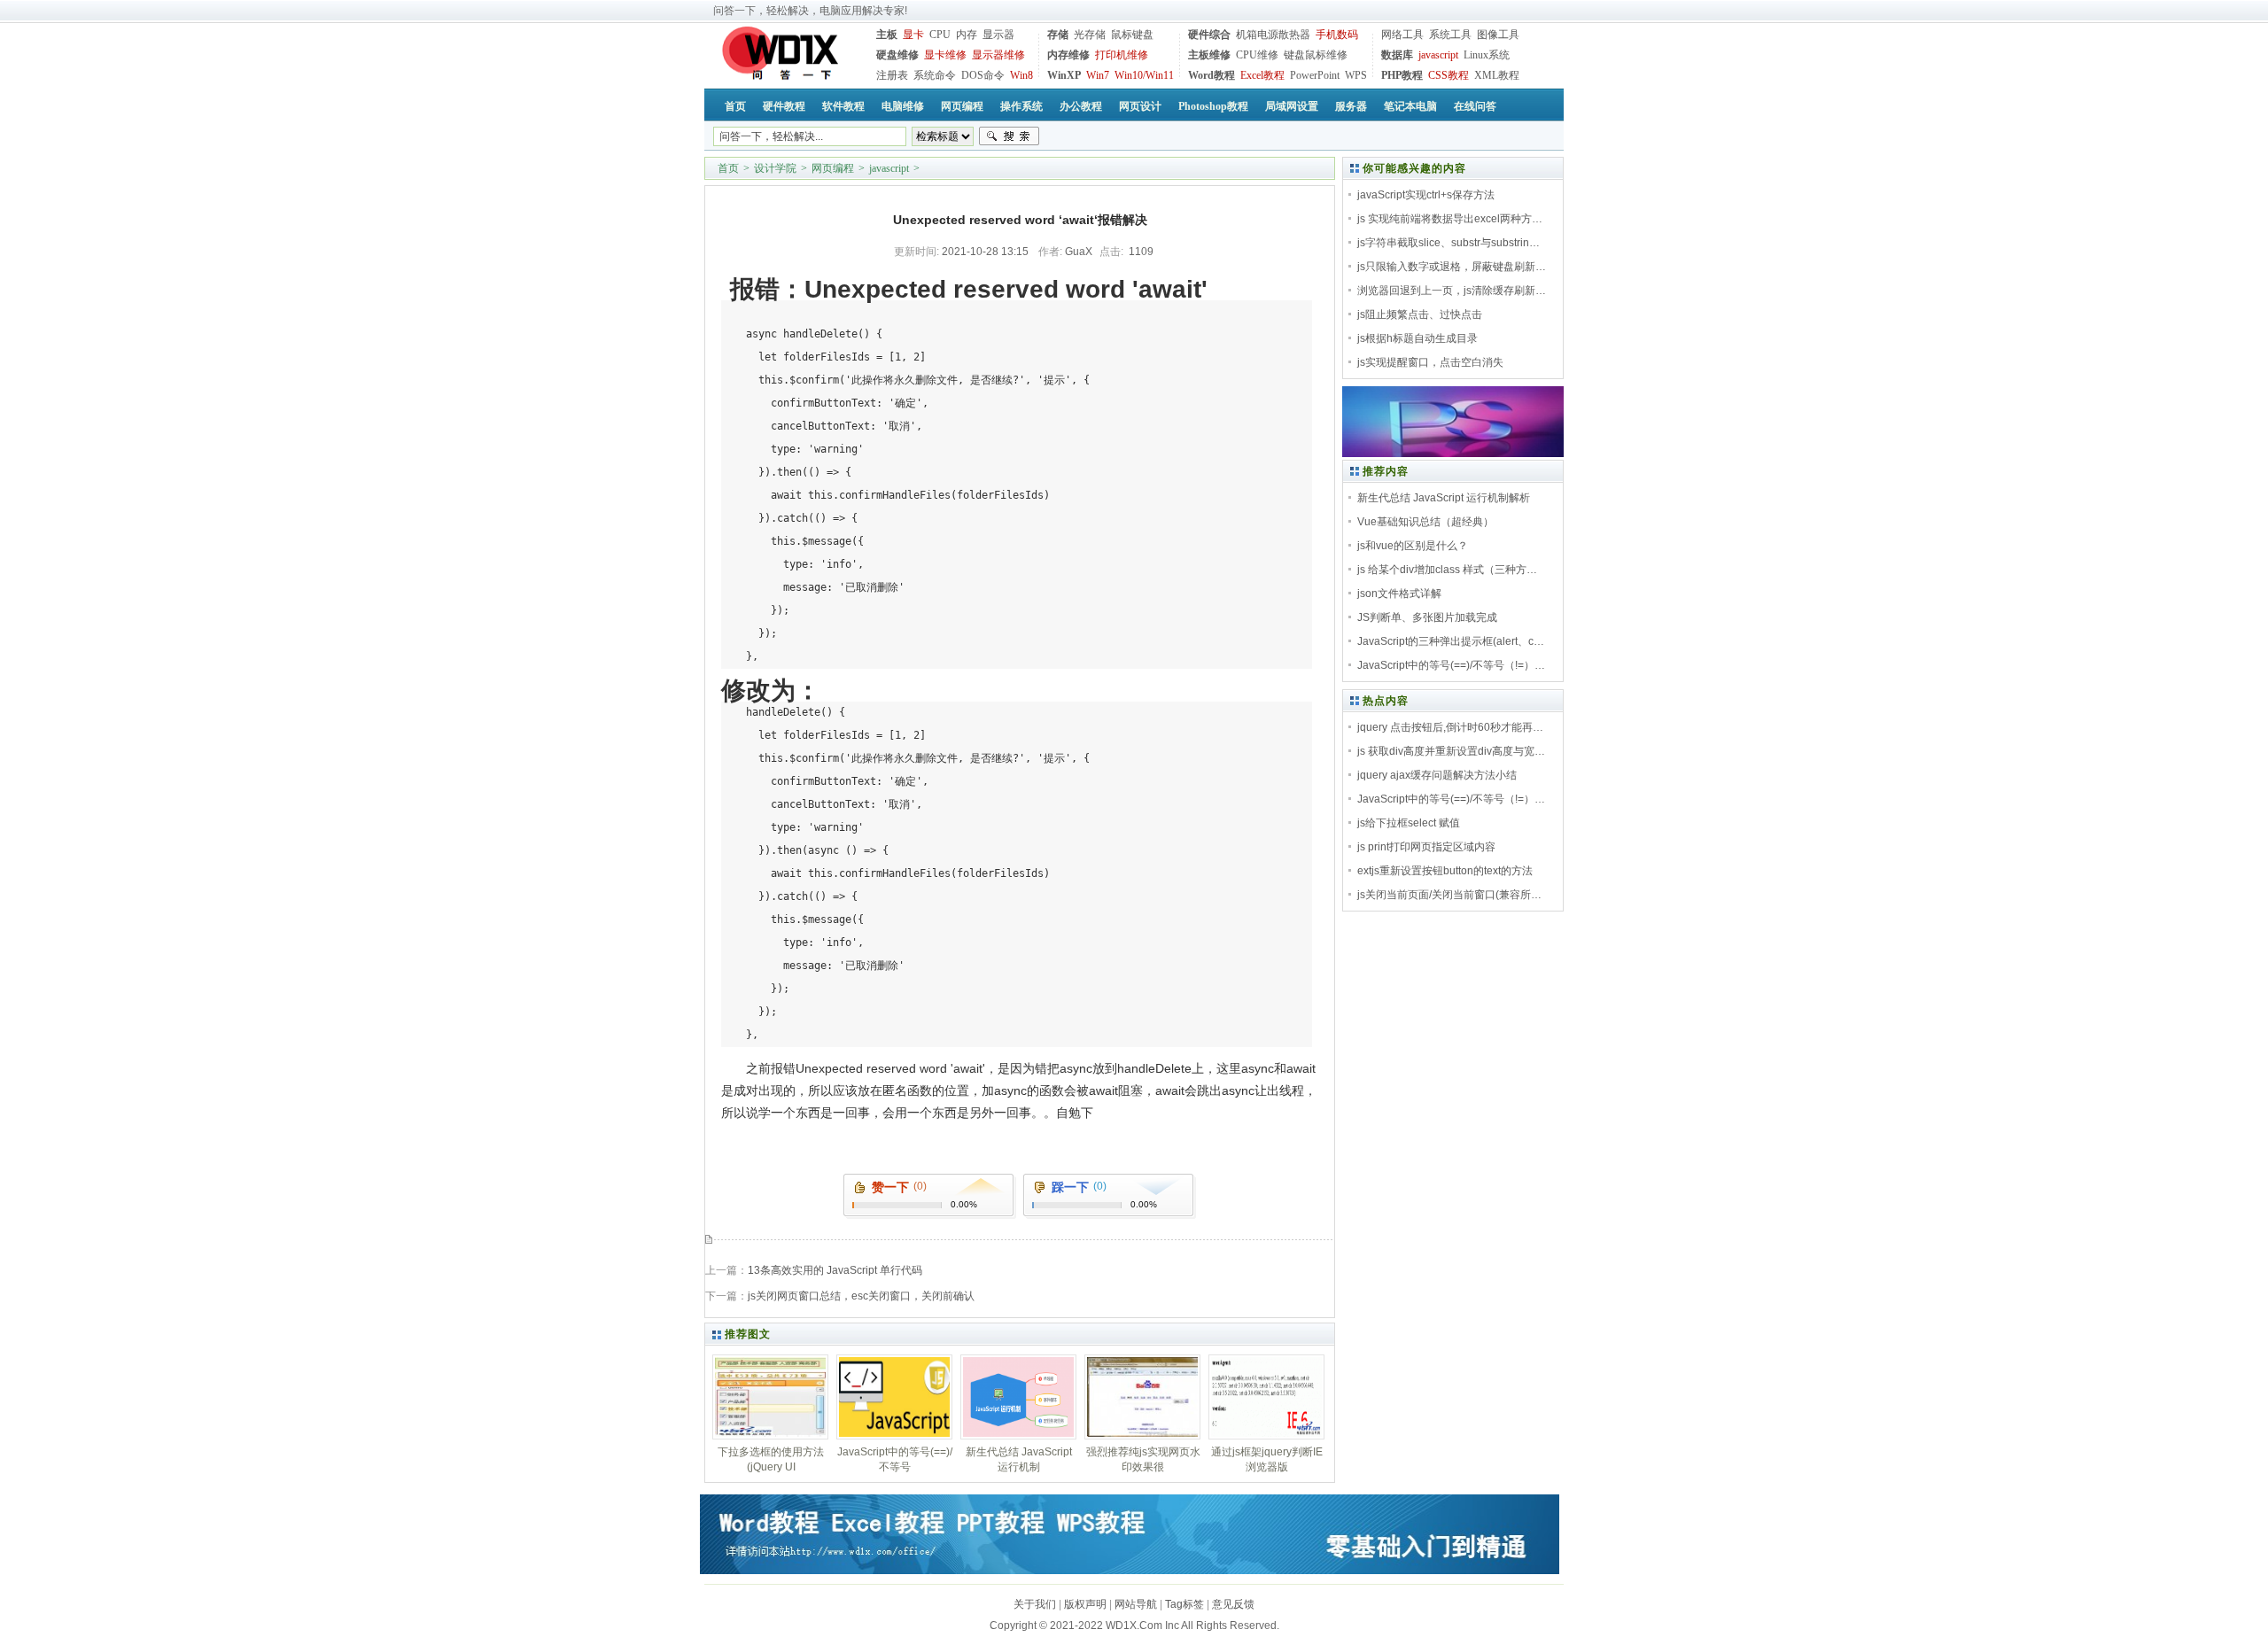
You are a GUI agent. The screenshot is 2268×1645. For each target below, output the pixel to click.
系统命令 (935, 75)
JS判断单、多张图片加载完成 (1427, 617)
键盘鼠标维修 (1316, 55)
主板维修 (1209, 55)
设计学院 (775, 168)
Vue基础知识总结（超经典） (1425, 522)
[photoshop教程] (1453, 454)
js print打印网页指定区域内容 (1426, 847)
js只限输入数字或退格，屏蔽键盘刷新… (1452, 267)
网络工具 (1402, 35)
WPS (1356, 75)
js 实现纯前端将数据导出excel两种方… (1450, 219)
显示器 (998, 35)
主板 (887, 35)
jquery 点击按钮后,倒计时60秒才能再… (1450, 727)
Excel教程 (1262, 75)
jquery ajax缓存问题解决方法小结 (1437, 775)
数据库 (1397, 55)
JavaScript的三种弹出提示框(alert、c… (1451, 641)
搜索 (1009, 136)
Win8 (1021, 75)
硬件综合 (1209, 35)
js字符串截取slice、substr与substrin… (1449, 243)
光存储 (1090, 35)
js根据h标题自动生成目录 (1417, 338)
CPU (940, 35)
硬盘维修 (897, 55)
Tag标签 (1184, 1604)
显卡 (913, 35)
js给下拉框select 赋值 (1409, 823)
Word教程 (1212, 75)
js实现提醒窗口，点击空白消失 (1430, 362)
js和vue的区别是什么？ (1413, 546)
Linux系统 (1487, 55)
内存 (967, 35)
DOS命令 (983, 75)
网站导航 (1136, 1604)
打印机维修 (1122, 55)
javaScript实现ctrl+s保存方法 (1426, 195)
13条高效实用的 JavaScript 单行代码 (835, 1270)
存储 (1058, 35)
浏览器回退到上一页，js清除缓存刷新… (1452, 291)
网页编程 (833, 168)
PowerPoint (1315, 75)
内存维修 (1068, 55)
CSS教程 (1449, 75)
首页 (728, 168)
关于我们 (1035, 1604)
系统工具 (1450, 35)
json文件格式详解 (1399, 594)
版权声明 (1085, 1604)
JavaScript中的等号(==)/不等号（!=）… (1451, 665)
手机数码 (1337, 35)
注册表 (892, 75)
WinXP (1064, 75)
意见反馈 (1233, 1604)
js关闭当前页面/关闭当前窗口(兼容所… (1449, 895)
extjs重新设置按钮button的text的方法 (1445, 871)
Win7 (1098, 75)
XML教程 (1497, 75)
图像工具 (1498, 35)
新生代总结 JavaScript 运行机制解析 (1444, 498)
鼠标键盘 (1132, 35)
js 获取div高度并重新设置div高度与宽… (1451, 751)
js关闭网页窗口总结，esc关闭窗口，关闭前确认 (861, 1296)
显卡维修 (945, 55)
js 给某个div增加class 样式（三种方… (1447, 570)
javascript (1438, 55)
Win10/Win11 (1144, 75)
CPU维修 (1257, 55)
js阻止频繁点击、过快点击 (1420, 314)
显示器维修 (998, 55)
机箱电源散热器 (1273, 35)
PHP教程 (1402, 75)
